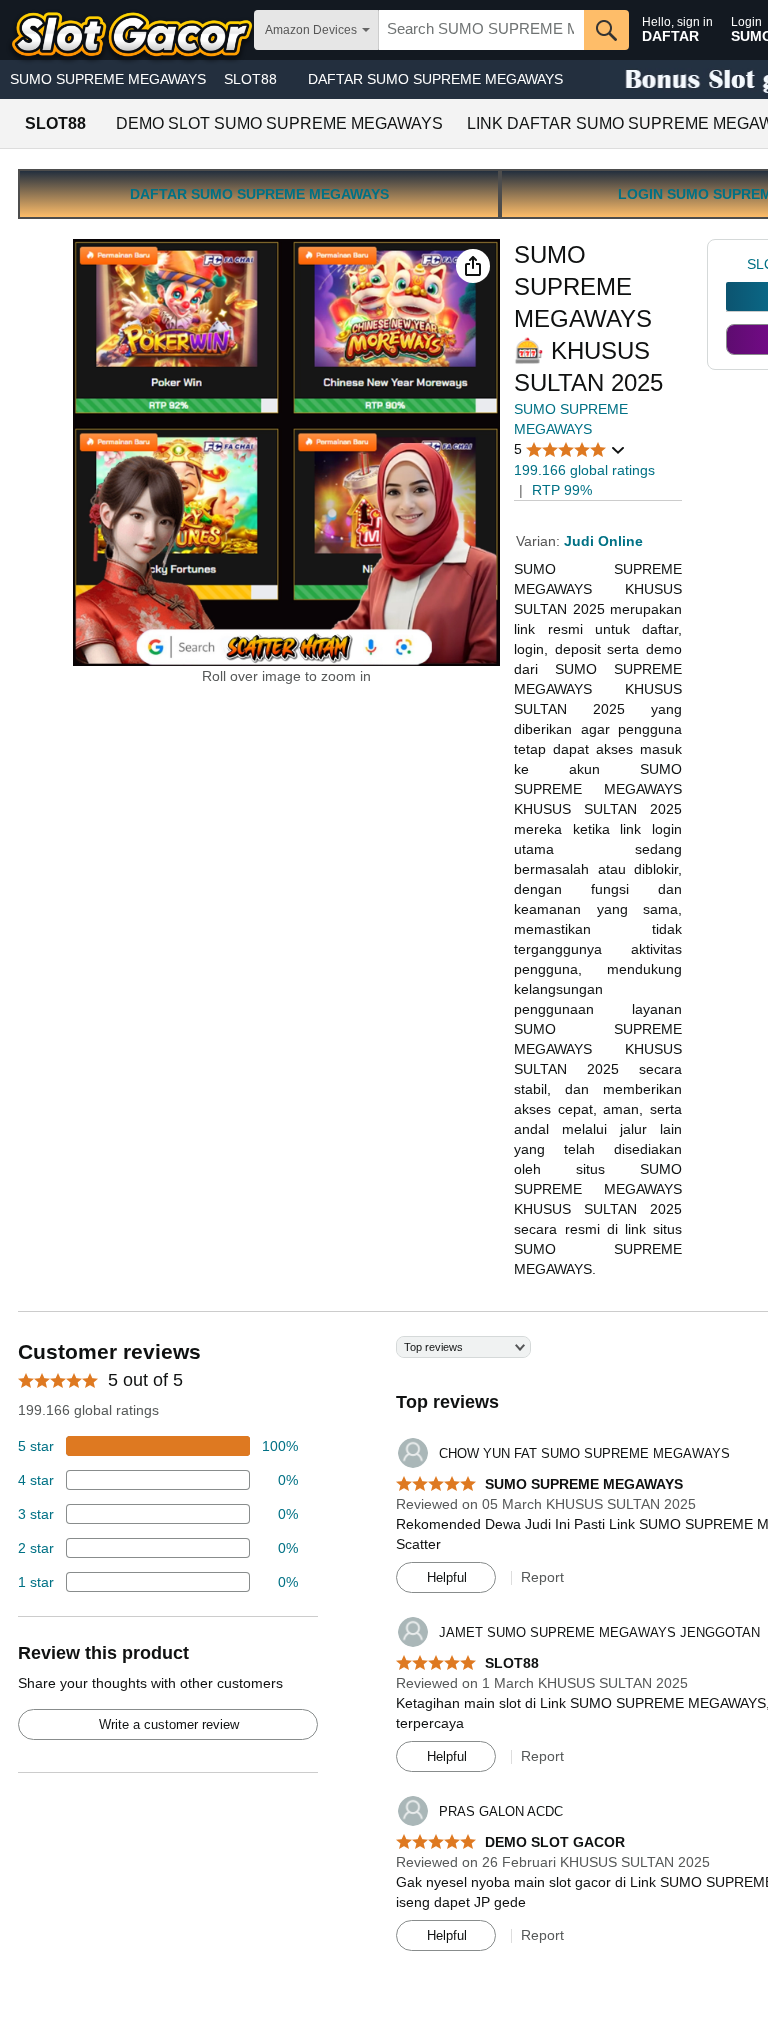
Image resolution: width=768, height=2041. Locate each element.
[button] (473, 266)
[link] (736, 264)
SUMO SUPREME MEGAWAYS (108, 79)
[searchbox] (481, 30)
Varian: (540, 541)
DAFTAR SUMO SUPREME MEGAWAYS (435, 79)
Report (542, 1577)
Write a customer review (169, 1724)
